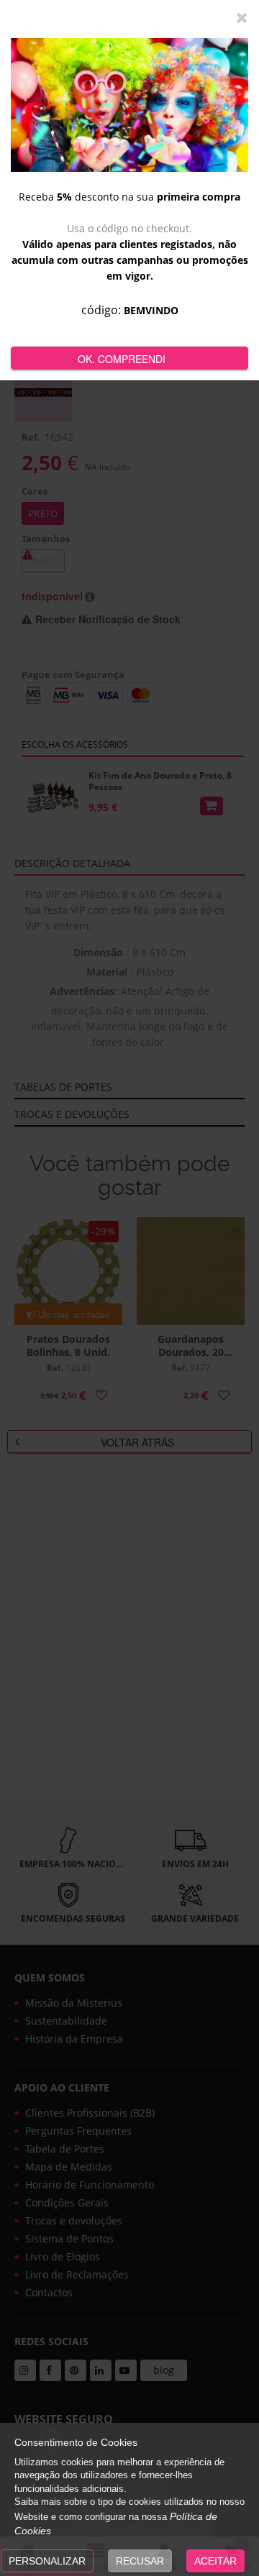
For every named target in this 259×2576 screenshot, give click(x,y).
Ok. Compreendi (122, 359)
